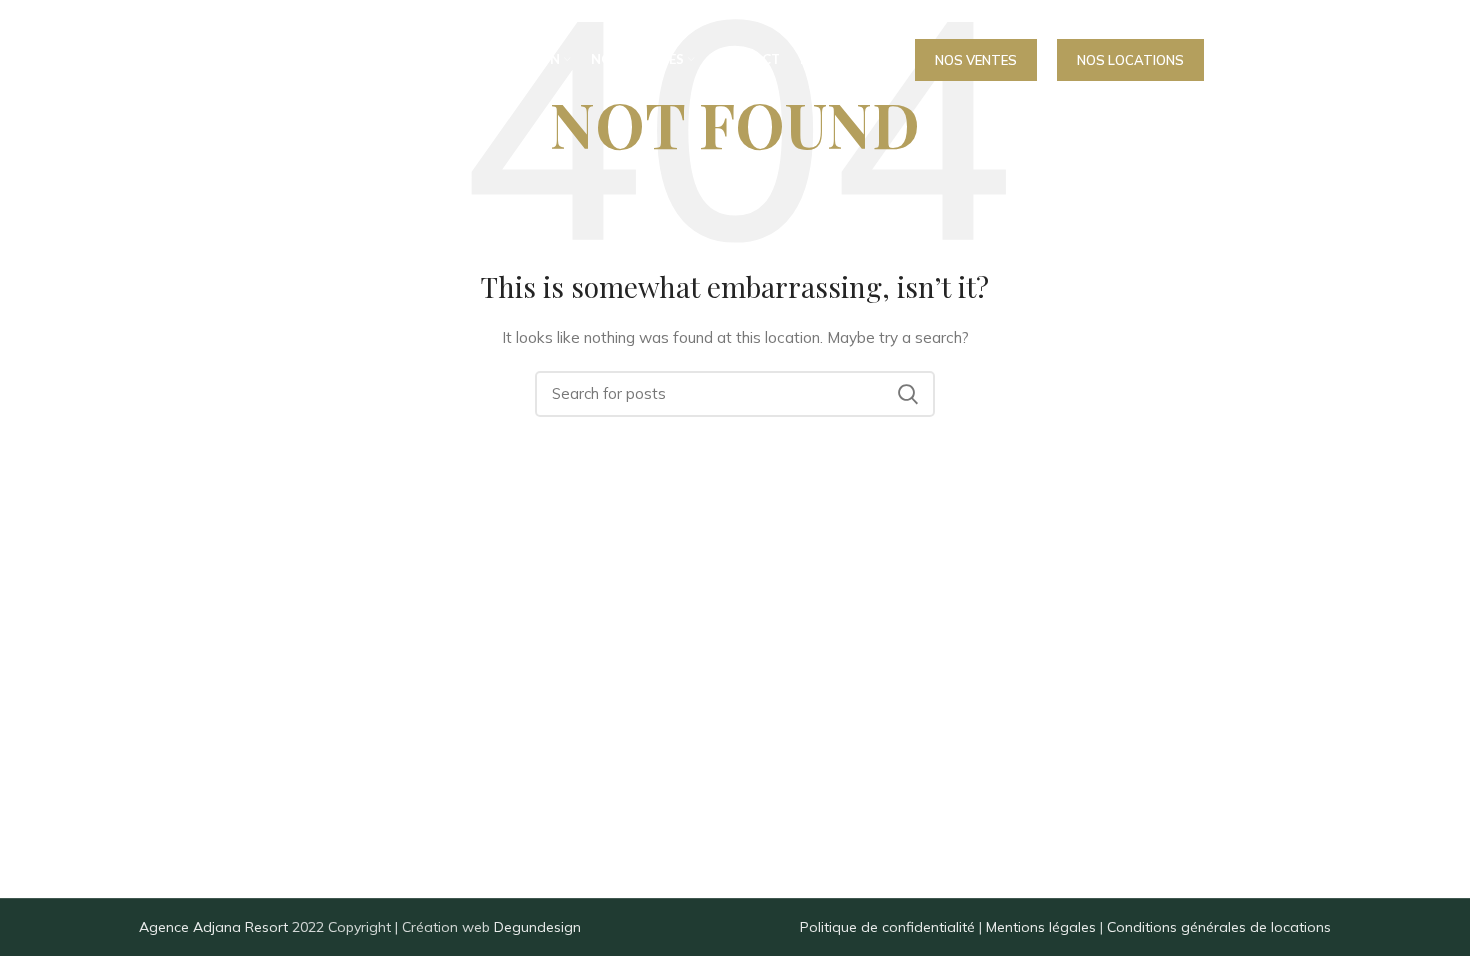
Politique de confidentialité (887, 927)
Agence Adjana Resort (213, 927)
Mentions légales (1041, 927)
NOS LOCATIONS (1130, 60)
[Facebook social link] (1278, 60)
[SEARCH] (908, 394)
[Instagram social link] (1316, 60)
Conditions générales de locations (1219, 927)
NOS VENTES (976, 60)
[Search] (1233, 60)
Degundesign (537, 927)
